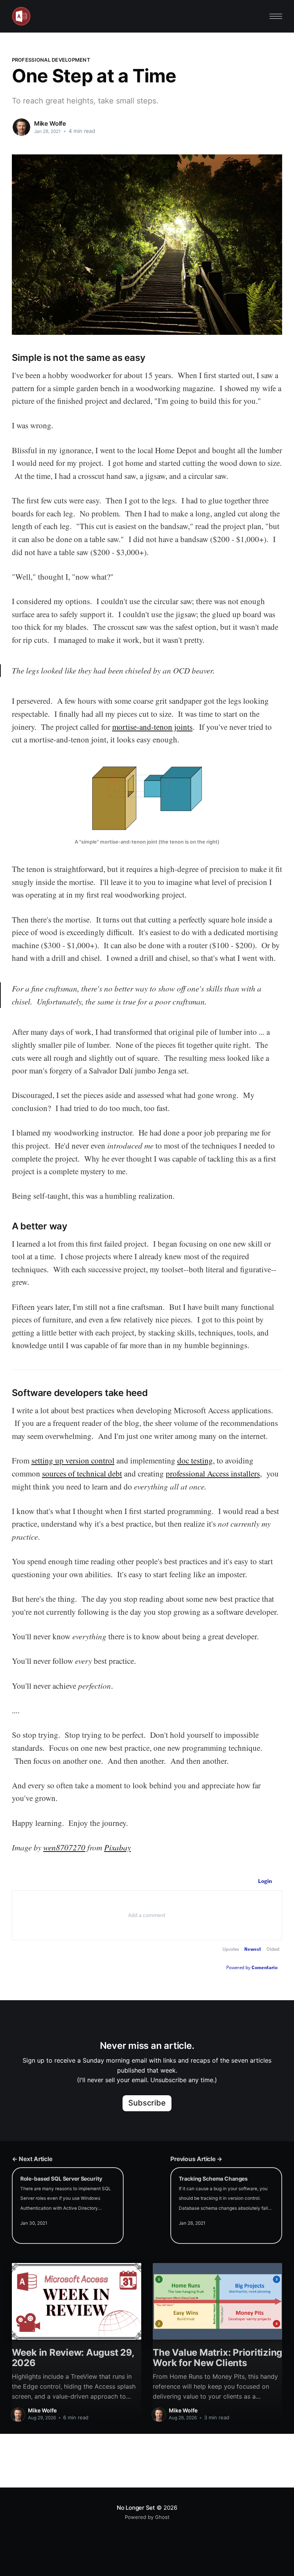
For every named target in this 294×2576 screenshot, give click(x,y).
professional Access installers (213, 1473)
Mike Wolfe (50, 123)
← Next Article (32, 2159)
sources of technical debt (82, 1473)
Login (265, 1881)
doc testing (195, 1460)
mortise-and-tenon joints (152, 727)
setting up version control (73, 1460)
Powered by (252, 1967)
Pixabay (118, 1847)
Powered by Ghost (147, 2517)
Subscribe (147, 2103)
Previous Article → (196, 2159)
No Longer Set (136, 2508)
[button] (276, 16)
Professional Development (51, 60)
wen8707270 (64, 1847)
